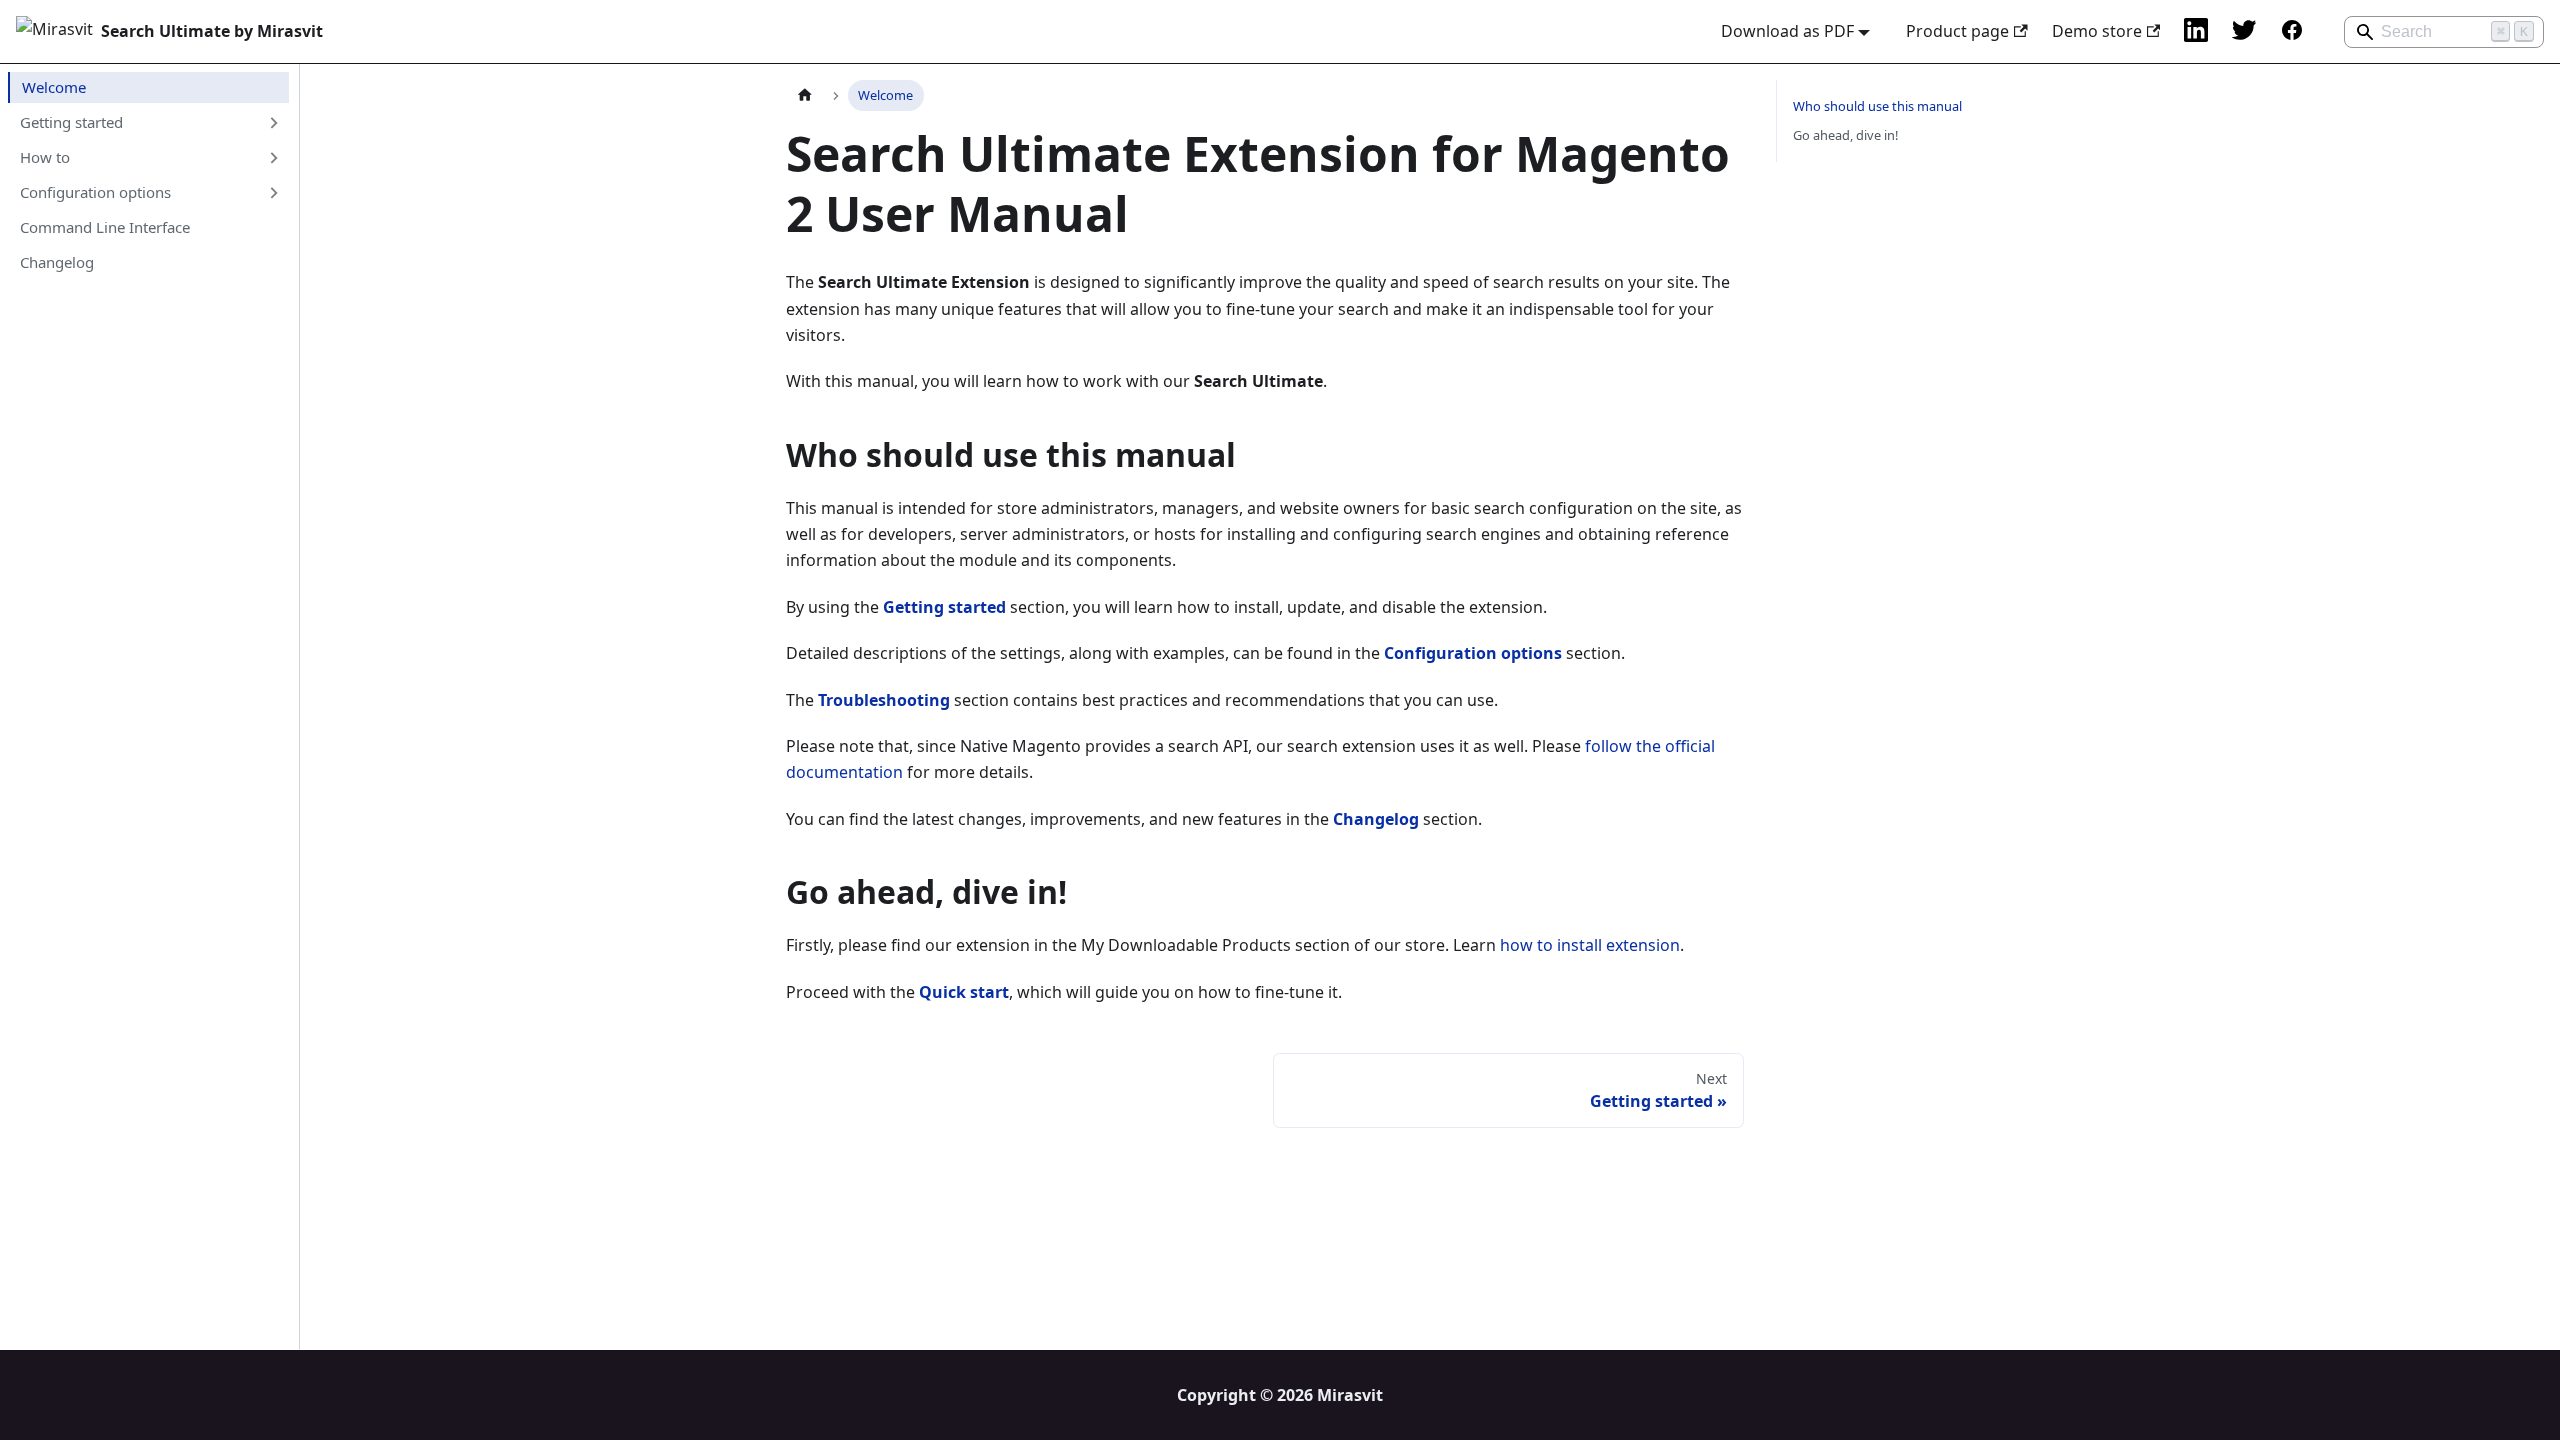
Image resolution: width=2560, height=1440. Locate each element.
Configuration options (95, 192)
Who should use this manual (1877, 106)
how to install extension (1590, 945)
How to (45, 157)
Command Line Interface (105, 227)
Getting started (71, 122)
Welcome (54, 87)
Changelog (57, 262)
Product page (1957, 31)
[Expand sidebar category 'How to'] (273, 158)
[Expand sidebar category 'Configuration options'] (273, 193)
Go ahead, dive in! (1845, 135)
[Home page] (805, 95)
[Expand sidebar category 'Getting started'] (273, 122)
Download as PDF (1787, 31)
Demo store (2097, 31)
